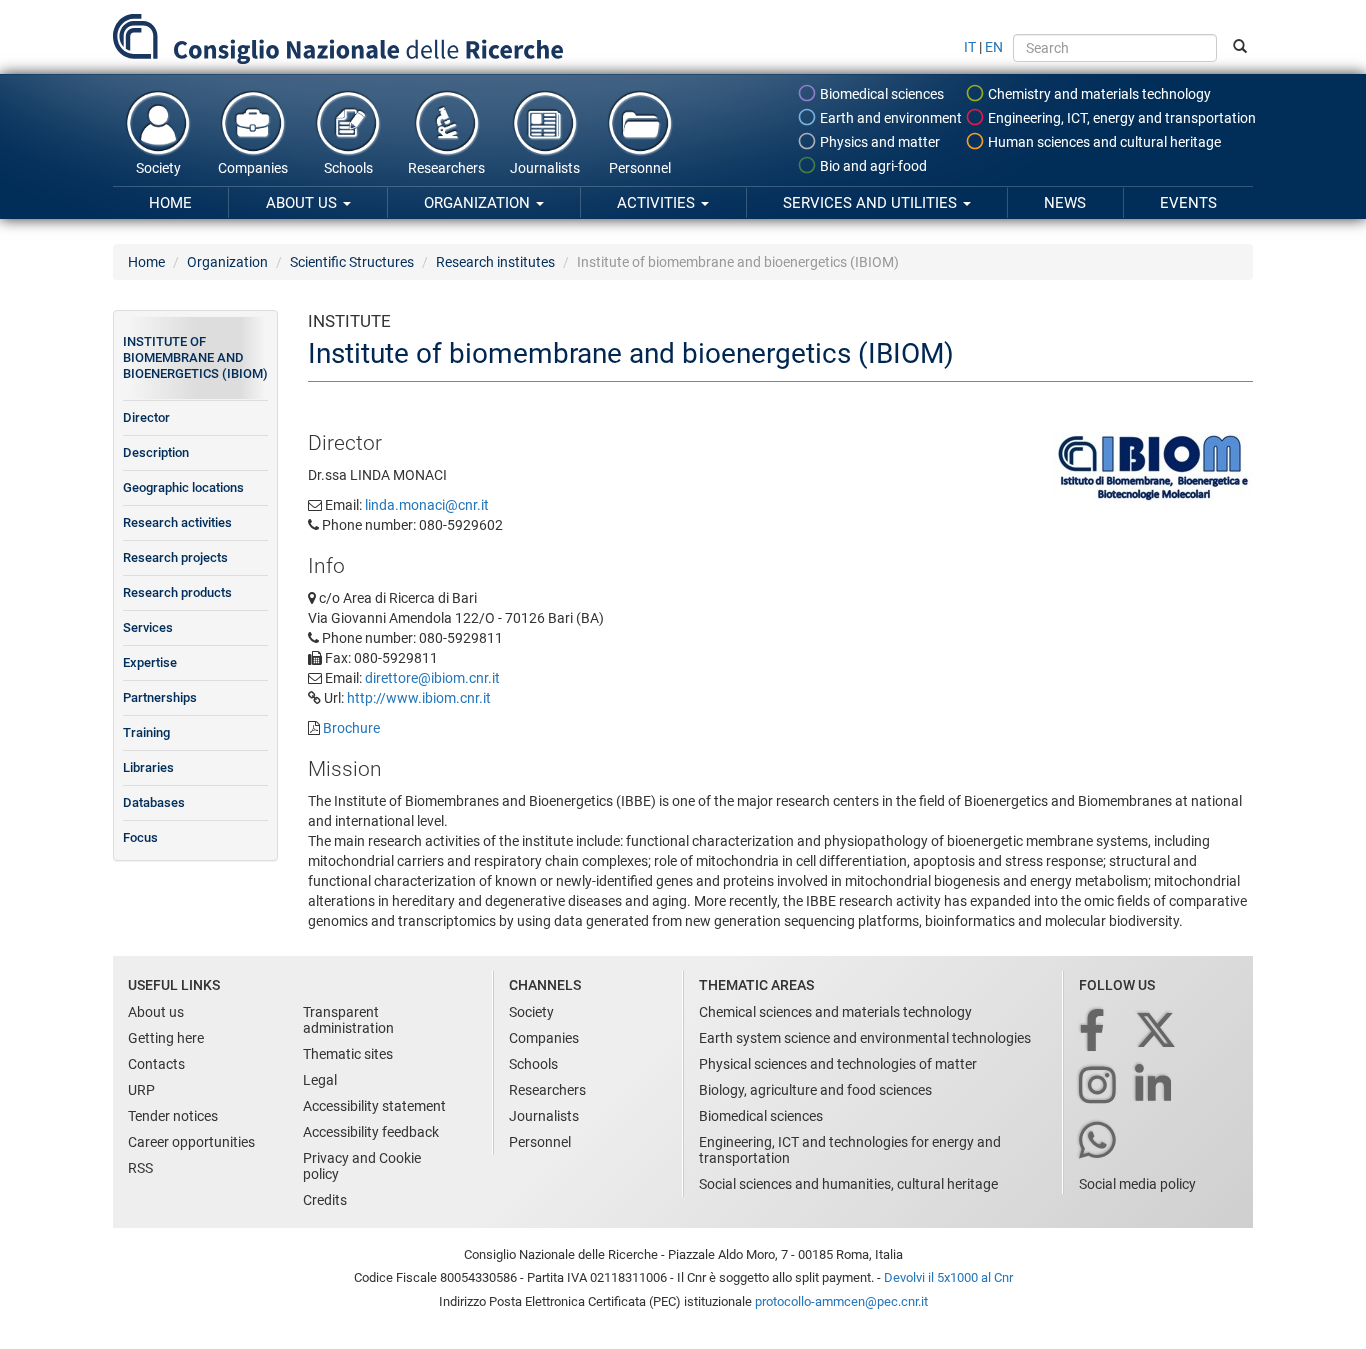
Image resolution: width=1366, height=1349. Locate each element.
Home (170, 203)
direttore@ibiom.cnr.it (432, 678)
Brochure (351, 728)
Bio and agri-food (872, 166)
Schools (348, 168)
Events (1188, 203)
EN (994, 47)
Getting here (166, 1038)
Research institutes (495, 262)
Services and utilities (872, 203)
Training (146, 732)
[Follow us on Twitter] (1157, 1031)
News (1065, 203)
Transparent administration (348, 1020)
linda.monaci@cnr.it (427, 505)
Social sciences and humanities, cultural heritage (848, 1184)
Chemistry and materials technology (1098, 94)
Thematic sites (348, 1054)
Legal (320, 1080)
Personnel (640, 168)
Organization (479, 203)
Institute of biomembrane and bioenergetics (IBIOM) (195, 357)
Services (148, 627)
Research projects (175, 557)
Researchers (446, 168)
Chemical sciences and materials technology (835, 1012)
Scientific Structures (352, 262)
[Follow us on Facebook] (1093, 1031)
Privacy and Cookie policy (362, 1166)
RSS (140, 1168)
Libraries (148, 767)
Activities (658, 203)
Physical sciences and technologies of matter (838, 1064)
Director (146, 417)
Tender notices (173, 1116)
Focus (140, 837)
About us (303, 203)
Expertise (150, 662)
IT (970, 47)
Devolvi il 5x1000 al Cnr (948, 1277)
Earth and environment (889, 118)
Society (158, 168)
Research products (177, 592)
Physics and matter (878, 142)
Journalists (545, 168)
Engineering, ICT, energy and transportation (1120, 118)
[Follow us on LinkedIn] (1155, 1086)
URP (141, 1090)
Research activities (177, 522)
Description (156, 452)
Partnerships (160, 697)
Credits (325, 1200)
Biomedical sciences (880, 94)
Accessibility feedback (371, 1132)
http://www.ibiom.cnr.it (419, 698)
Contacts (156, 1064)
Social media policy (1137, 1184)
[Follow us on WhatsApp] (1099, 1141)
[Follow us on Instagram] (1099, 1086)
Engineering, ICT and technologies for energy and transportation (850, 1150)
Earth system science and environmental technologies (865, 1038)
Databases (154, 802)
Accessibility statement (374, 1106)
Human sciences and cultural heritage (1103, 142)
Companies (253, 168)
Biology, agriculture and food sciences (815, 1090)
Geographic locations (183, 487)
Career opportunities (191, 1142)
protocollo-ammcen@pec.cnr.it (841, 1301)
